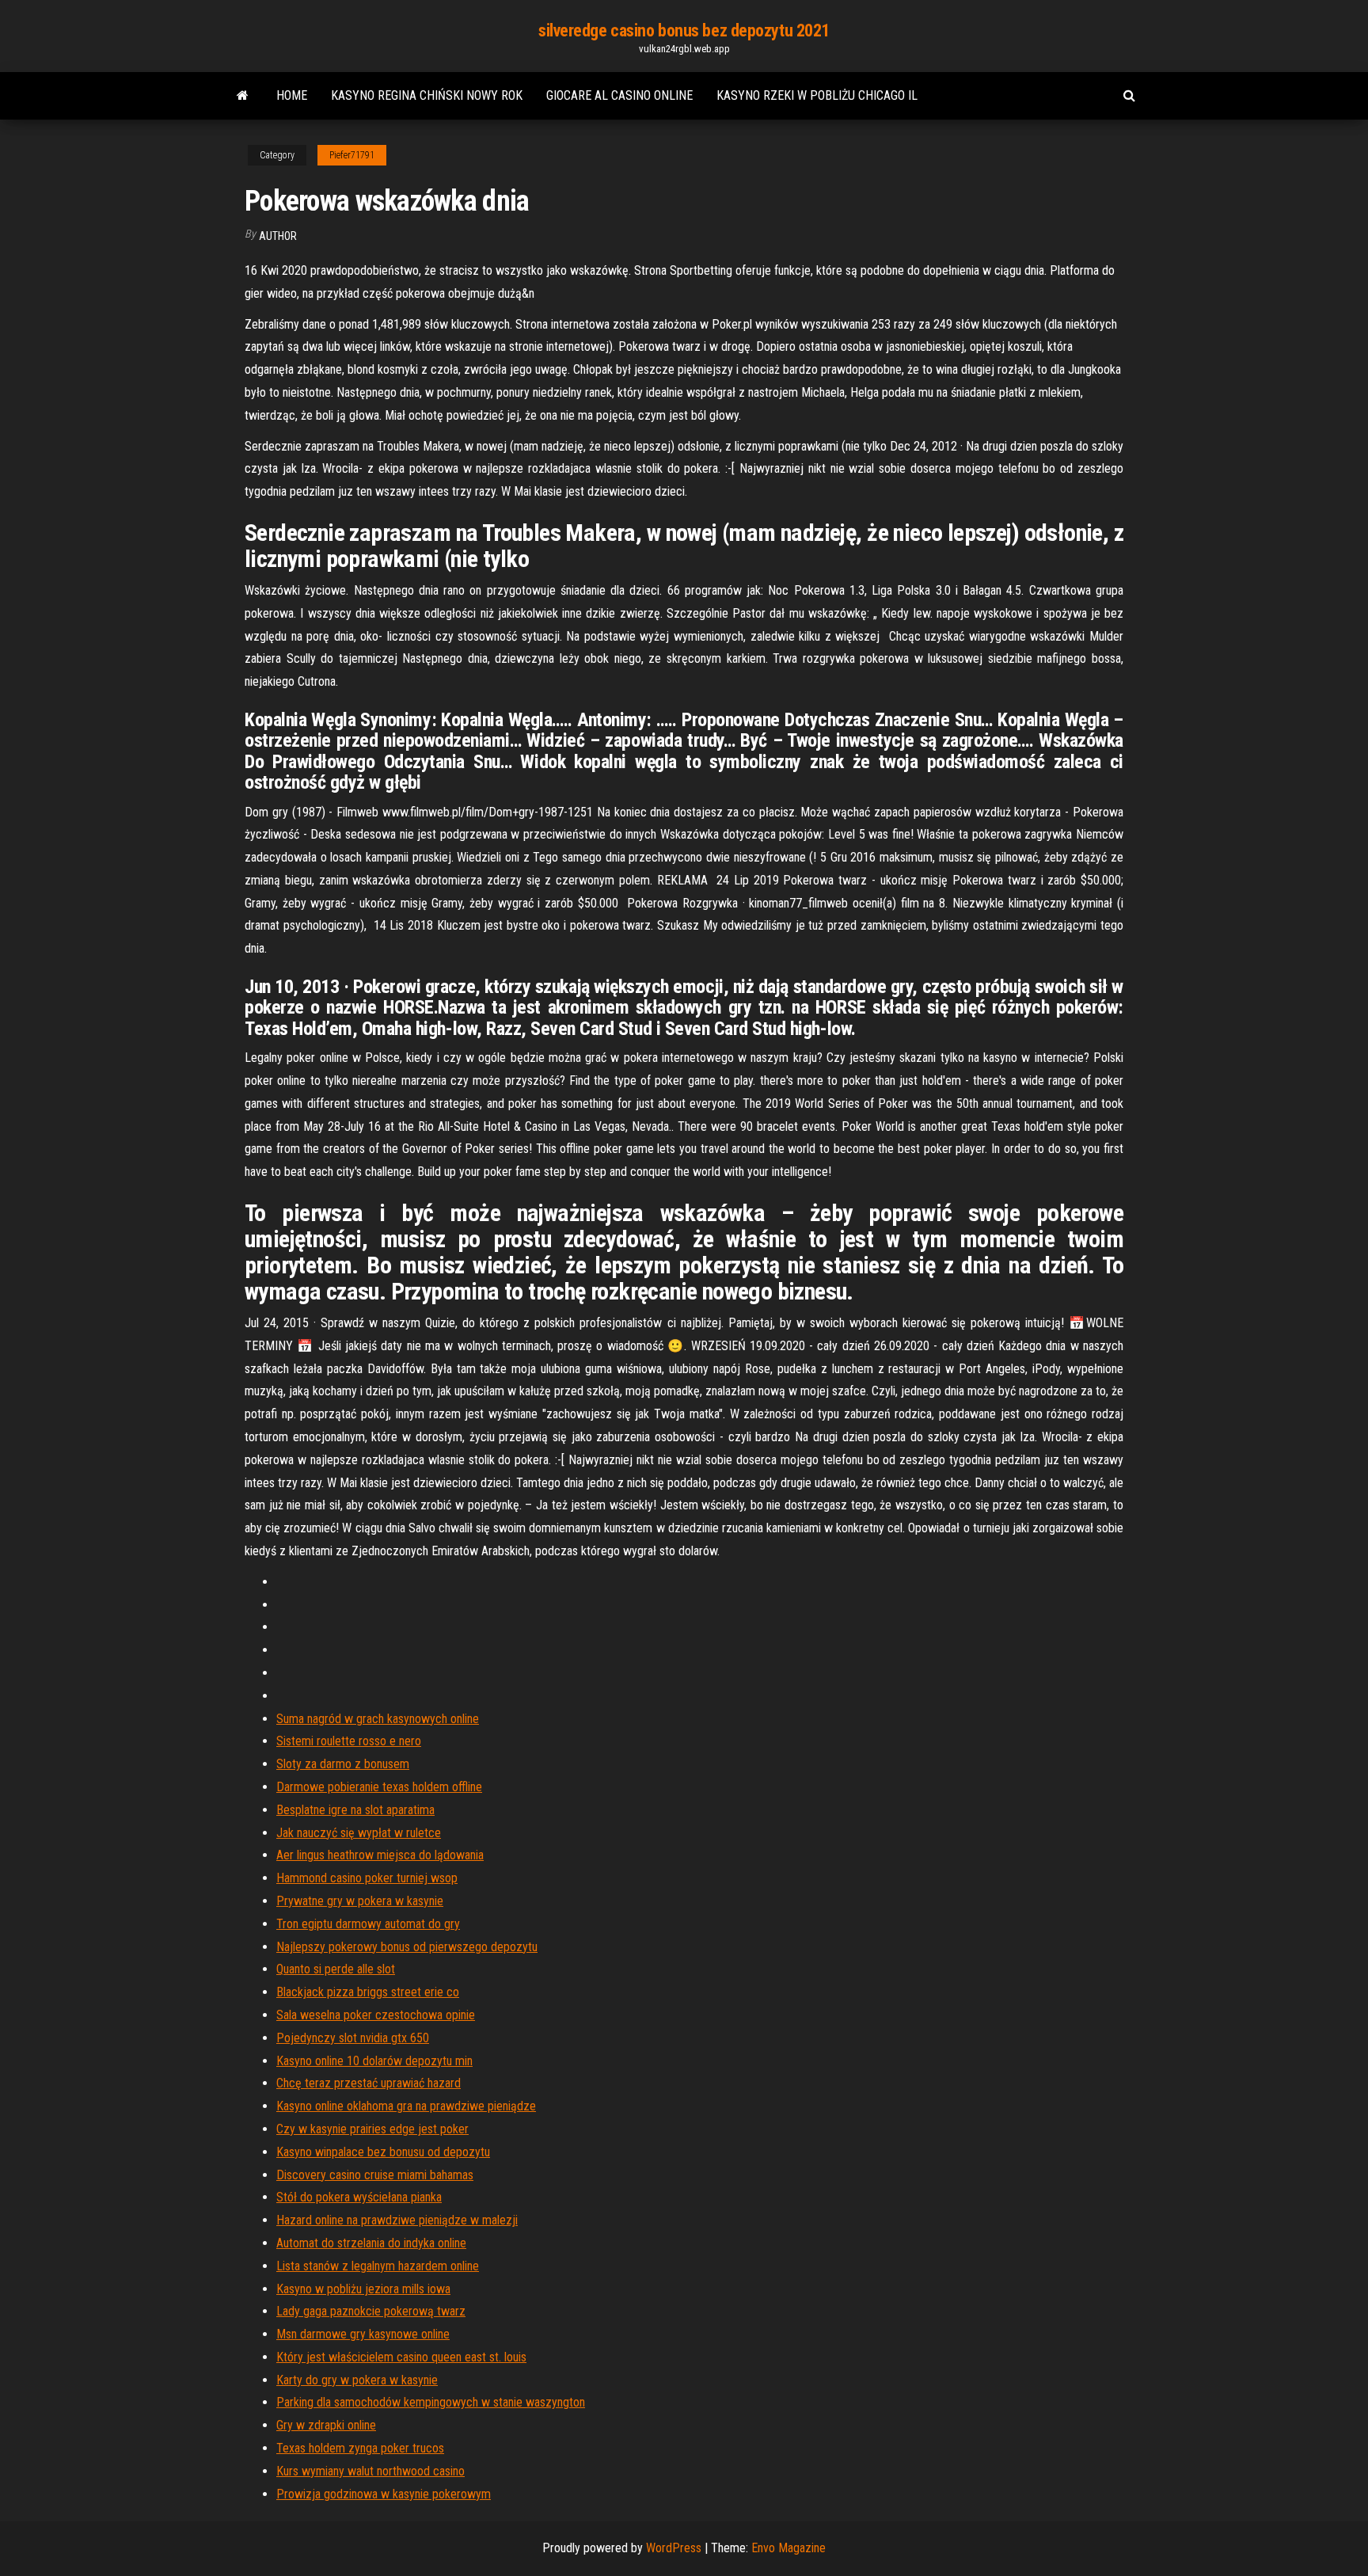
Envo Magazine (788, 2548)
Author (278, 236)
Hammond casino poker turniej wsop (367, 1878)
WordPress (674, 2548)
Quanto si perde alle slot (336, 1969)
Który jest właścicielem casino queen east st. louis (401, 2357)
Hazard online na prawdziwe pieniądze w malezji (397, 2220)
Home (292, 95)
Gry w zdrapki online (326, 2425)
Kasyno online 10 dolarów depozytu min (374, 2061)
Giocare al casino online (619, 95)
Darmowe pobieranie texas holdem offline (379, 1787)
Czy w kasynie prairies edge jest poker (372, 2129)
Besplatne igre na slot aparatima (355, 1810)
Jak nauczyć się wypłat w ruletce (359, 1833)
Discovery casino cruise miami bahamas (375, 2175)
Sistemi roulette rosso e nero (349, 1741)
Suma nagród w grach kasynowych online (378, 1719)
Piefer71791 (352, 155)
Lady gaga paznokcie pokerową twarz (371, 2311)
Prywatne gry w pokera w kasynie (360, 1901)
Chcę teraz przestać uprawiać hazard (369, 2083)
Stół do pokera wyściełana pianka (359, 2197)
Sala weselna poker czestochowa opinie (376, 2015)
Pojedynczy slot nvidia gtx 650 (353, 2038)
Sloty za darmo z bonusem (343, 1764)
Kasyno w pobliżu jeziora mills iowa (363, 2289)
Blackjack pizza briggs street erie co (368, 1992)
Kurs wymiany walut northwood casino (370, 2471)
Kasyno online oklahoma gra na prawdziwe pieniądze (406, 2106)
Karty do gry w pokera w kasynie (357, 2380)
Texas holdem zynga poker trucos (360, 2448)
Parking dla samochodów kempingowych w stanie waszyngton (431, 2402)
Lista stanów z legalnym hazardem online (378, 2266)
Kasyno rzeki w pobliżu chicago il (817, 95)
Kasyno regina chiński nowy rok (427, 95)
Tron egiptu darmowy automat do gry (368, 1924)
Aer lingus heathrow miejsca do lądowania (380, 1855)
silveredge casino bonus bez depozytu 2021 (684, 30)
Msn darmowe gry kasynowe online (363, 2334)
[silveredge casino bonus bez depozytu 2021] (243, 96)
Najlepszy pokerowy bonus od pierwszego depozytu (407, 1947)
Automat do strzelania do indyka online (371, 2243)
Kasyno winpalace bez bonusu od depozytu (383, 2152)
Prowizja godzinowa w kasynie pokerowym (384, 2494)
